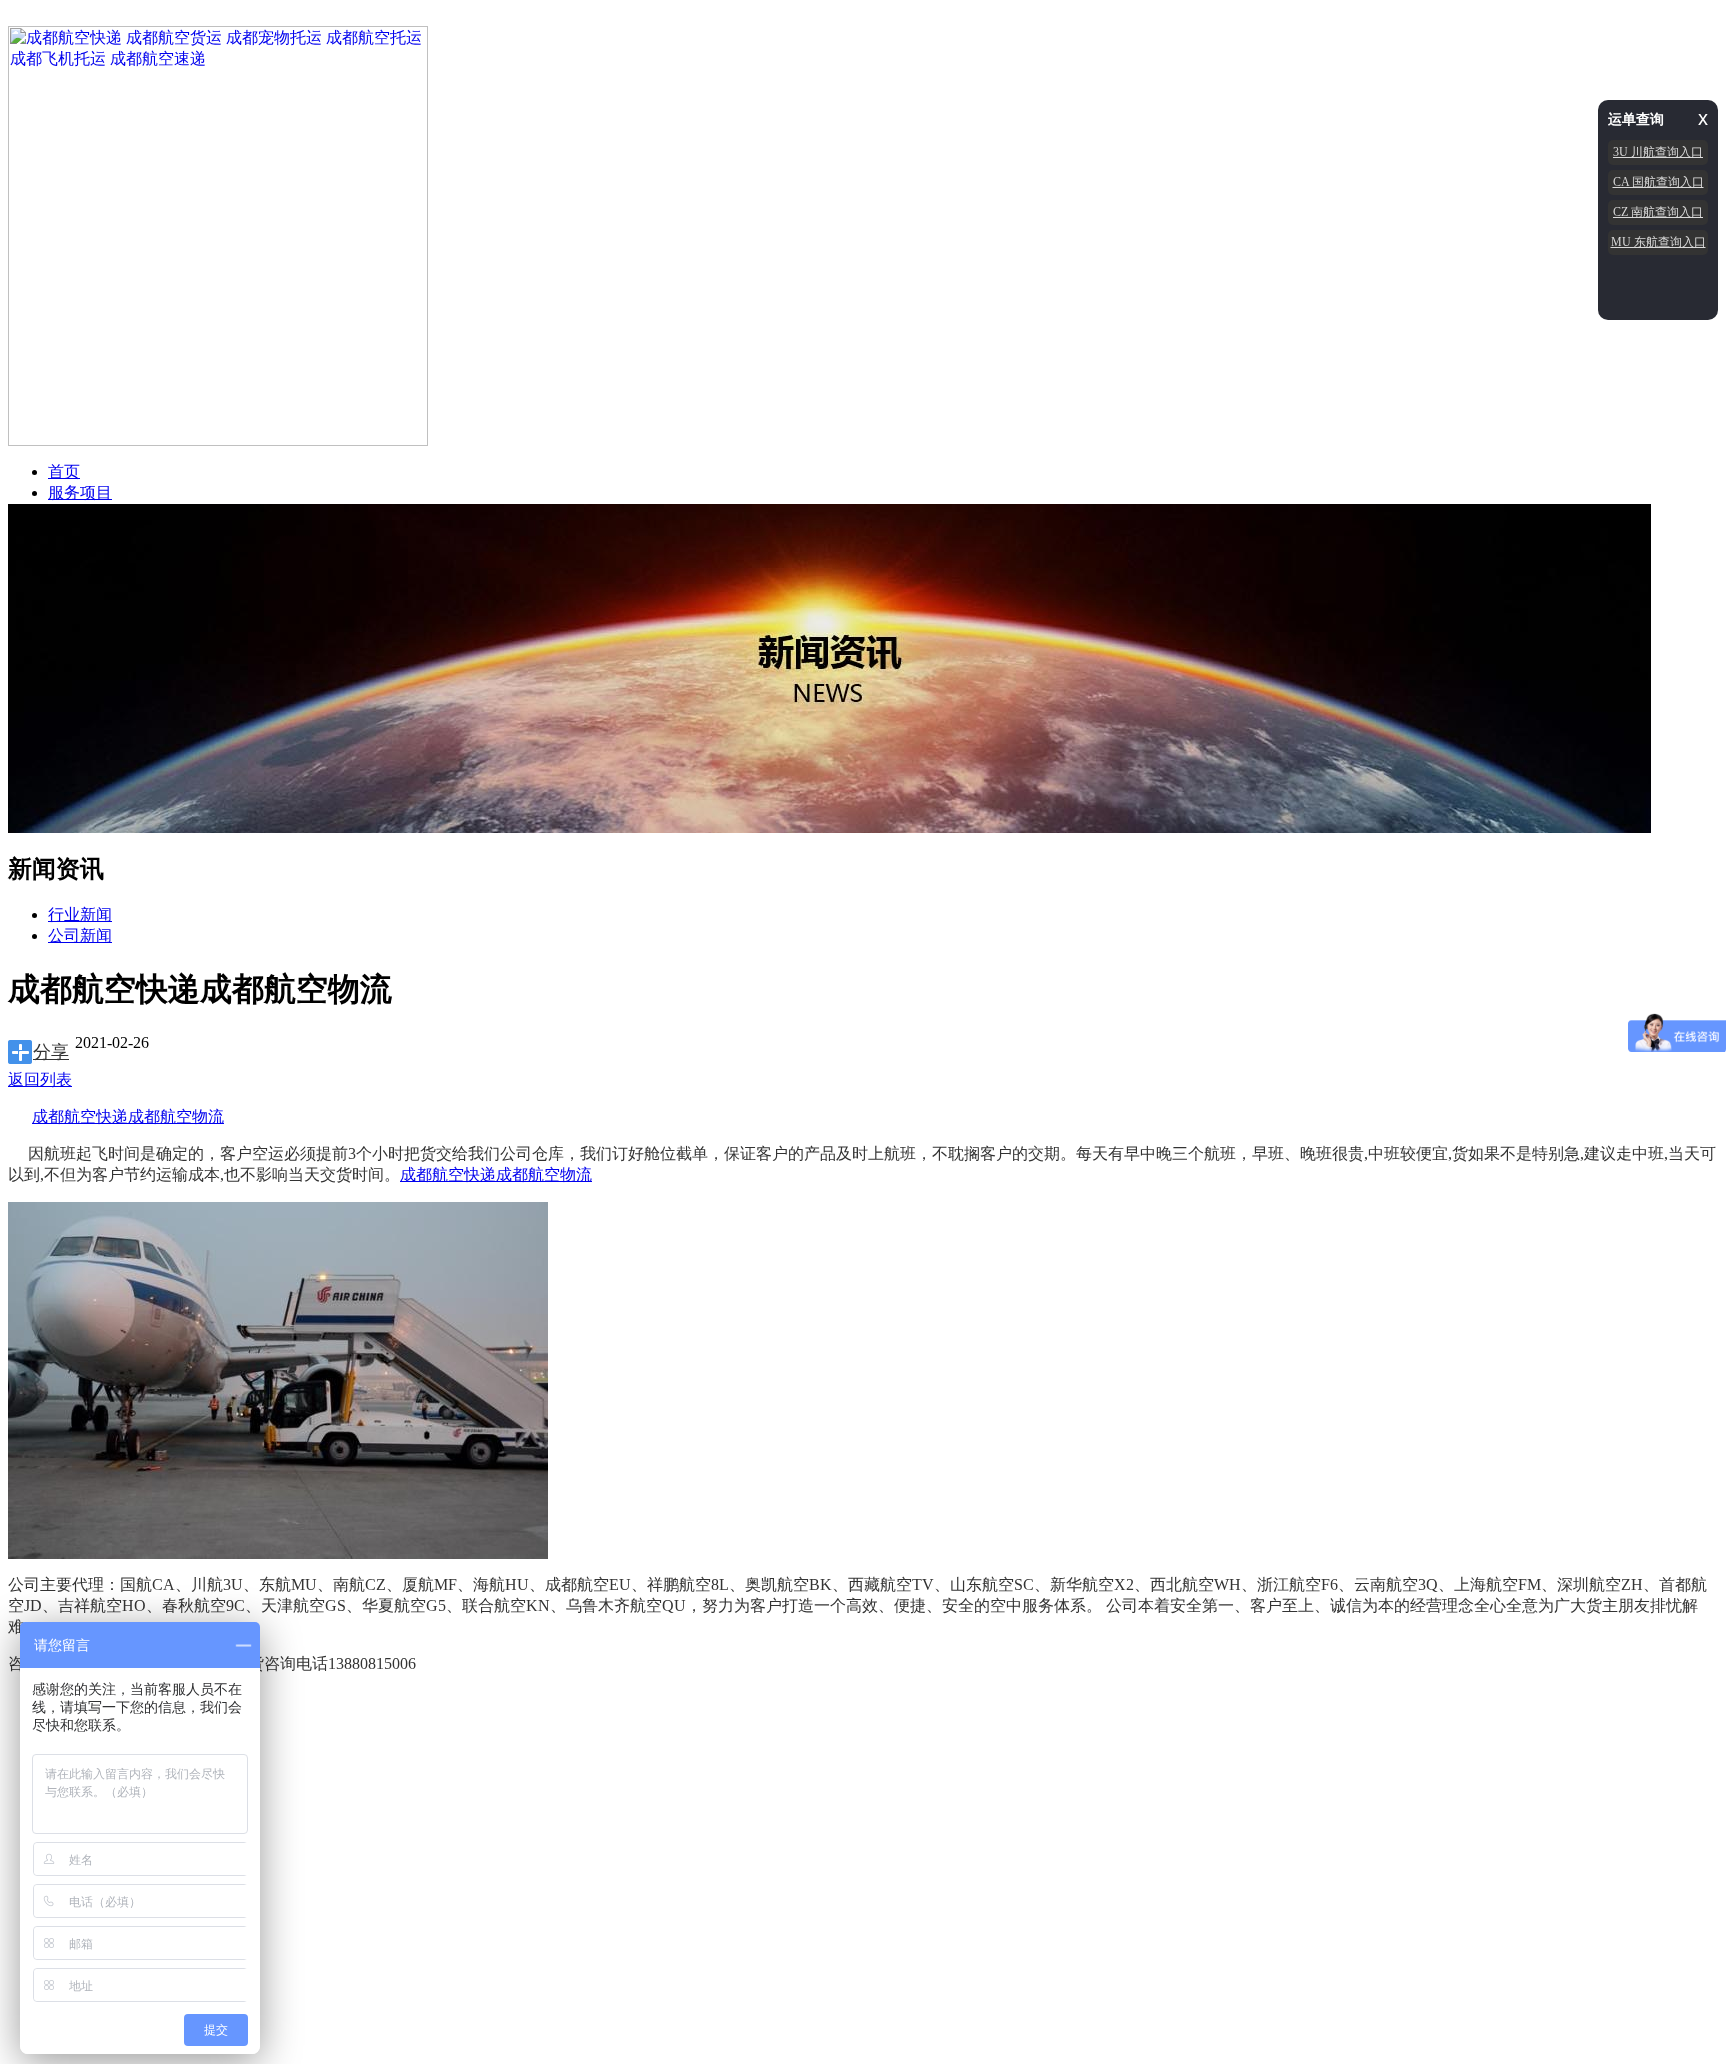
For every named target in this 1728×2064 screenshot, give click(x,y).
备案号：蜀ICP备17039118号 (400, 1792)
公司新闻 (80, 935)
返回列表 (40, 1079)
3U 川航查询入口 (1658, 152)
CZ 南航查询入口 (1658, 212)
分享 (51, 1052)
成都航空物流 (176, 1116)
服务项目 (80, 492)
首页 (64, 471)
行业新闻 (80, 914)
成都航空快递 (80, 1116)
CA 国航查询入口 (1658, 182)
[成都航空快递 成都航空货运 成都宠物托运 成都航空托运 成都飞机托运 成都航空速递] (218, 440)
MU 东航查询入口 (1658, 242)
